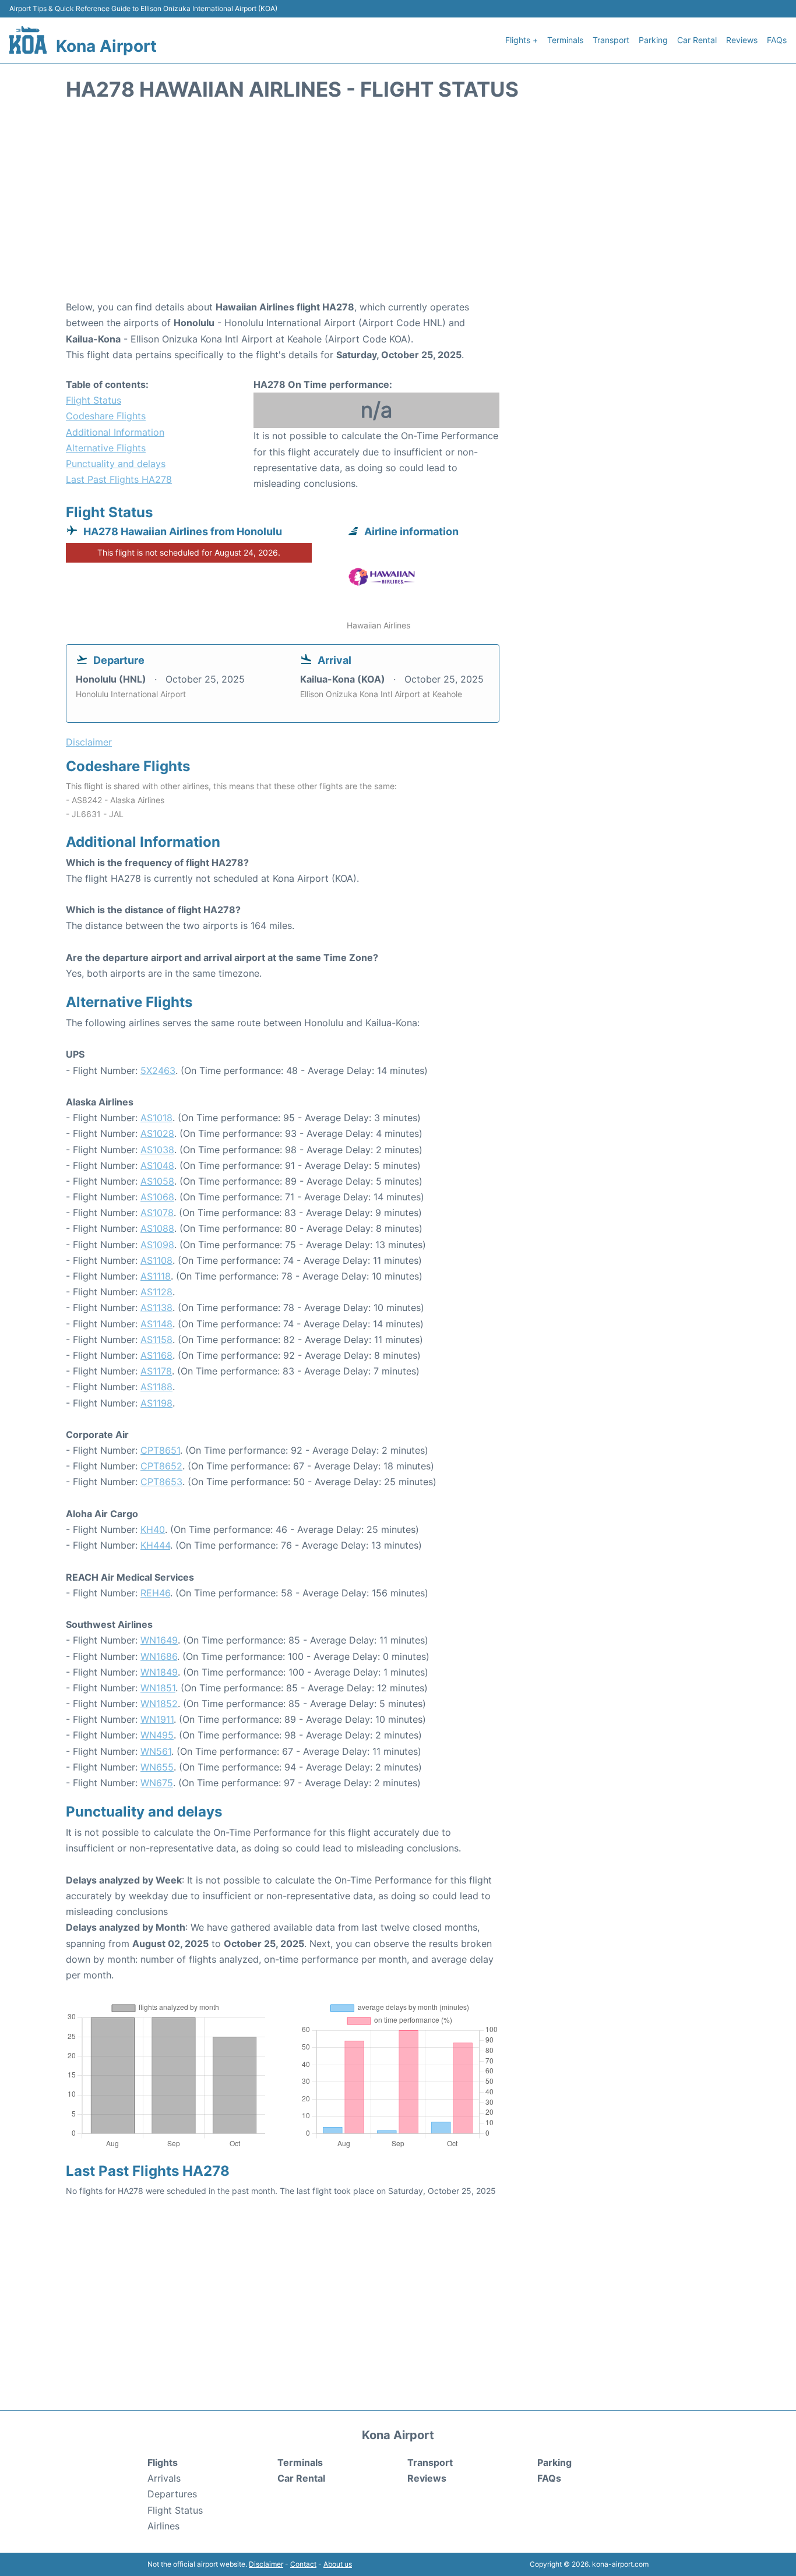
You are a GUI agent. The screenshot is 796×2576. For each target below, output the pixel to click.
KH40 (153, 1529)
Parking (653, 40)
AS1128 (156, 1292)
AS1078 (157, 1213)
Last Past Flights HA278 (119, 479)
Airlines (163, 2526)
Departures (172, 2494)
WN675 (157, 1783)
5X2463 (158, 1070)
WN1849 (159, 1672)
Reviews (742, 40)
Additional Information (115, 432)
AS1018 (156, 1118)
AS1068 (157, 1197)
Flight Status (94, 400)
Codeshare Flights (106, 416)
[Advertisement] (398, 206)
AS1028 (157, 1133)
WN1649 (159, 1640)
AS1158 (156, 1340)
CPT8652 (161, 1466)
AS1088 (157, 1228)
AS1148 (156, 1324)
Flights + (522, 40)
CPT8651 (160, 1450)
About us (338, 2564)
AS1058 (157, 1181)
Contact (303, 2564)
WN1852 (159, 1704)
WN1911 (157, 1719)
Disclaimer (266, 2564)
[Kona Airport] (28, 40)
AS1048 (157, 1165)
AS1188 (156, 1387)
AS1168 (156, 1355)
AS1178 (156, 1371)
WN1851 (158, 1688)
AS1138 (156, 1308)
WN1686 (159, 1656)
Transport (611, 40)
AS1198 (156, 1403)
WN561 (156, 1751)
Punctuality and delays (116, 464)
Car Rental (697, 40)
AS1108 (156, 1260)
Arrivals (164, 2478)
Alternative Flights (106, 448)
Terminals (565, 40)
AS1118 (156, 1276)
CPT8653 (161, 1482)
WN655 (157, 1767)
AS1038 (157, 1150)
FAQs (777, 40)
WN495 (157, 1735)
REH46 (155, 1593)
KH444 (155, 1545)
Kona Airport (106, 46)
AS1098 (157, 1245)
